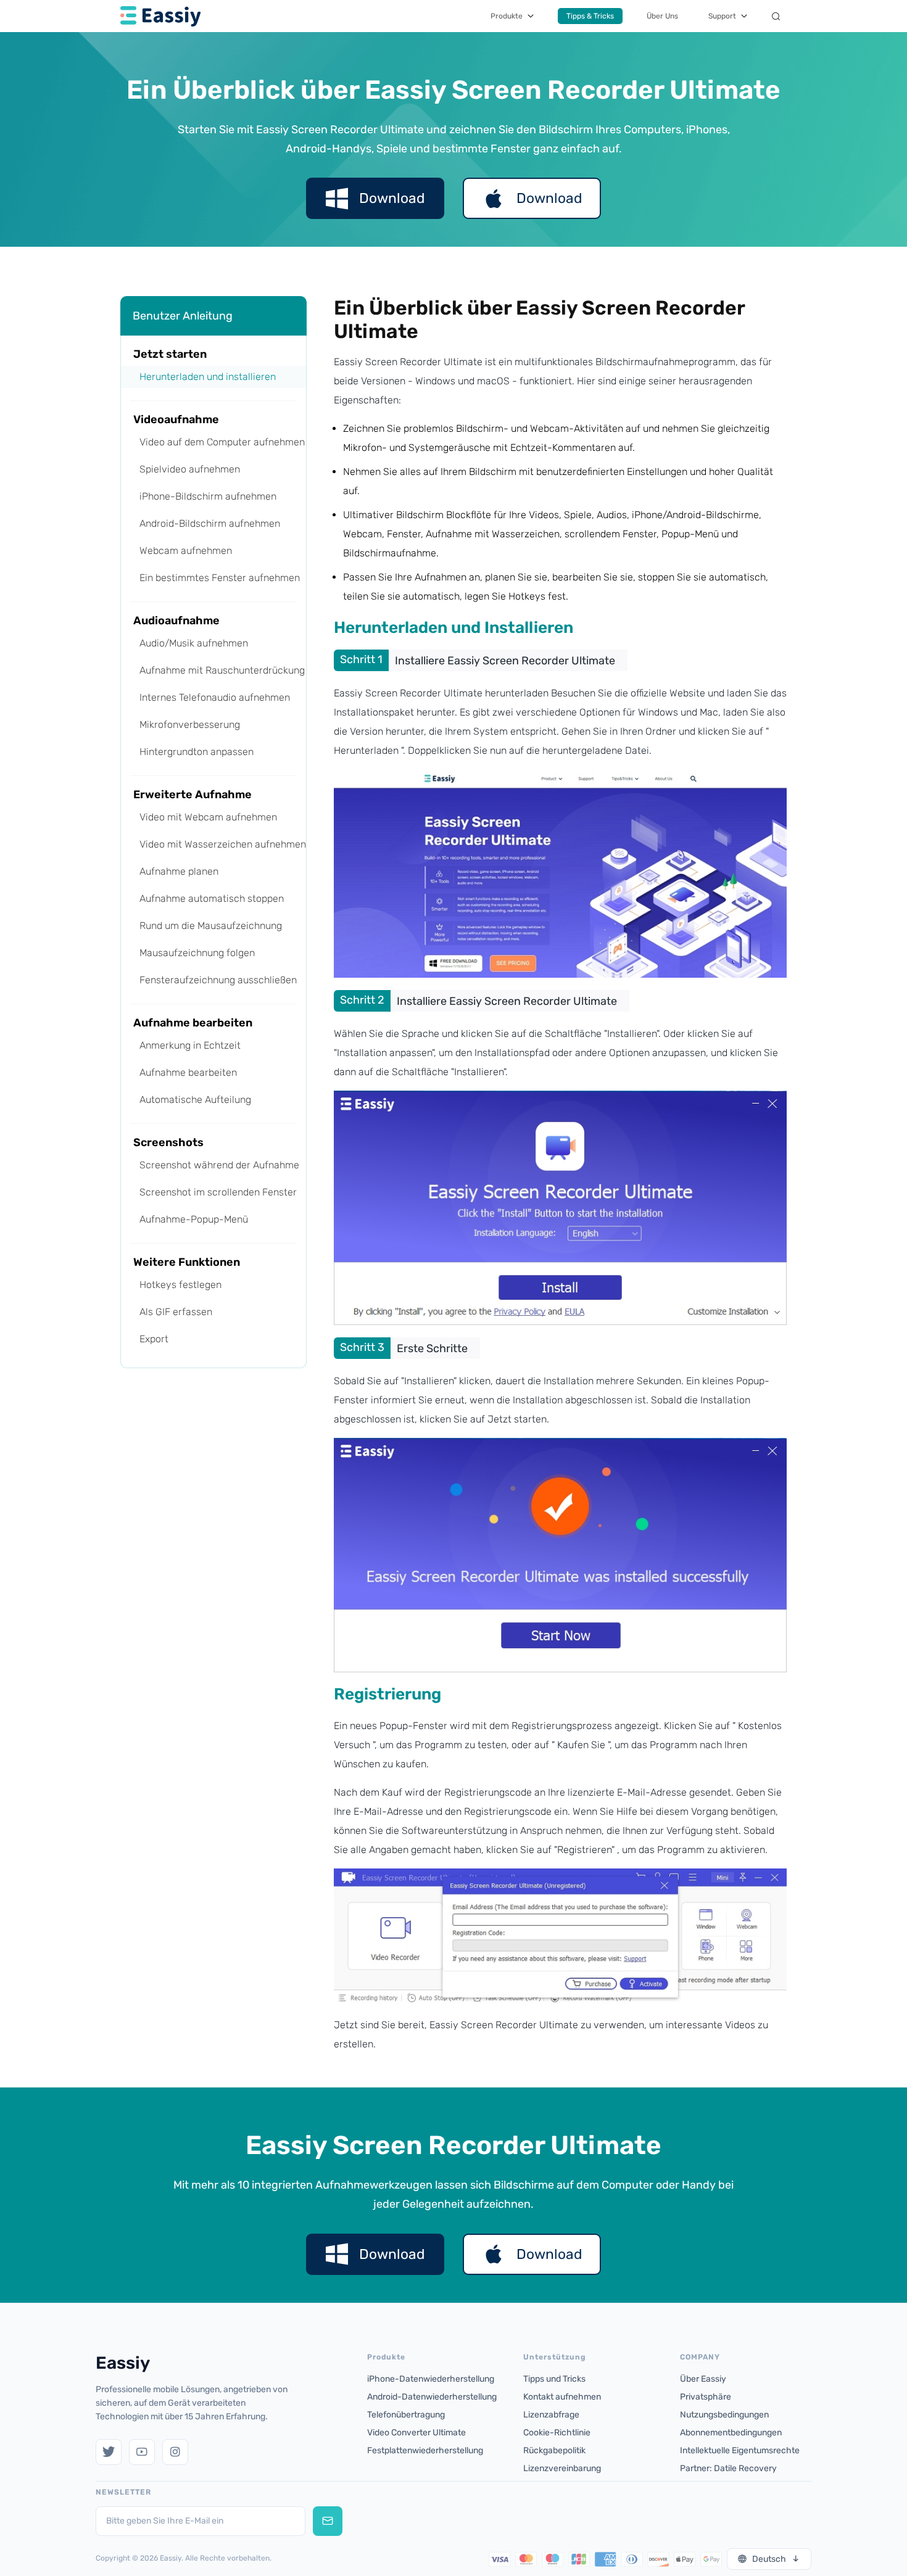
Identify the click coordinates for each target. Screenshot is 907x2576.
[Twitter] (109, 2452)
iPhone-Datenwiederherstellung (431, 2379)
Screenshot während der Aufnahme (219, 1165)
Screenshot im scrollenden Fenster (218, 1192)
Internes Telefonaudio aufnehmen (215, 697)
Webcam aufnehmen (186, 551)
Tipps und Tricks (554, 2379)
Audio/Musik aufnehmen (194, 643)
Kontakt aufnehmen (562, 2397)
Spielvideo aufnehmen (190, 469)
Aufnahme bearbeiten (188, 1072)
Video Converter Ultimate (416, 2433)
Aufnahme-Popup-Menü (194, 1219)
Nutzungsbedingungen (724, 2415)
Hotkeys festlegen (180, 1285)
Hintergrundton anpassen (197, 752)
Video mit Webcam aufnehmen (208, 817)
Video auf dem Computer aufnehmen (222, 442)
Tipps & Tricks (590, 16)
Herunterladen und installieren (208, 377)
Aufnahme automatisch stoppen (212, 898)
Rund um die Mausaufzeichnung (211, 926)
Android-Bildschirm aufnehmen (210, 523)
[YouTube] (142, 2452)
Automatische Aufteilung (195, 1100)
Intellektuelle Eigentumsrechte (740, 2450)
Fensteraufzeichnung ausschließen (218, 980)
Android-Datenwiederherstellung (432, 2397)
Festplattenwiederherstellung (425, 2450)
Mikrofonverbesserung (190, 724)
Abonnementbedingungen (731, 2433)
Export (154, 1339)
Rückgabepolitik (554, 2450)
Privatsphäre (706, 2397)
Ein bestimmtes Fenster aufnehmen (220, 578)
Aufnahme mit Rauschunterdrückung (222, 670)
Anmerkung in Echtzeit (190, 1045)
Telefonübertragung (406, 2415)
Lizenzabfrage (551, 2415)
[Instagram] (175, 2452)
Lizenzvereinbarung (562, 2468)
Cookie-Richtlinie (557, 2433)
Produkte (507, 16)
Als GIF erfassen (176, 1312)
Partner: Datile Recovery (728, 2468)
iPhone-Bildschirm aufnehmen (208, 496)
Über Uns (662, 16)
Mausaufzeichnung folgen (197, 953)
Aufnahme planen (179, 871)
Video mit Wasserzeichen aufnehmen (223, 844)
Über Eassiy (703, 2379)
